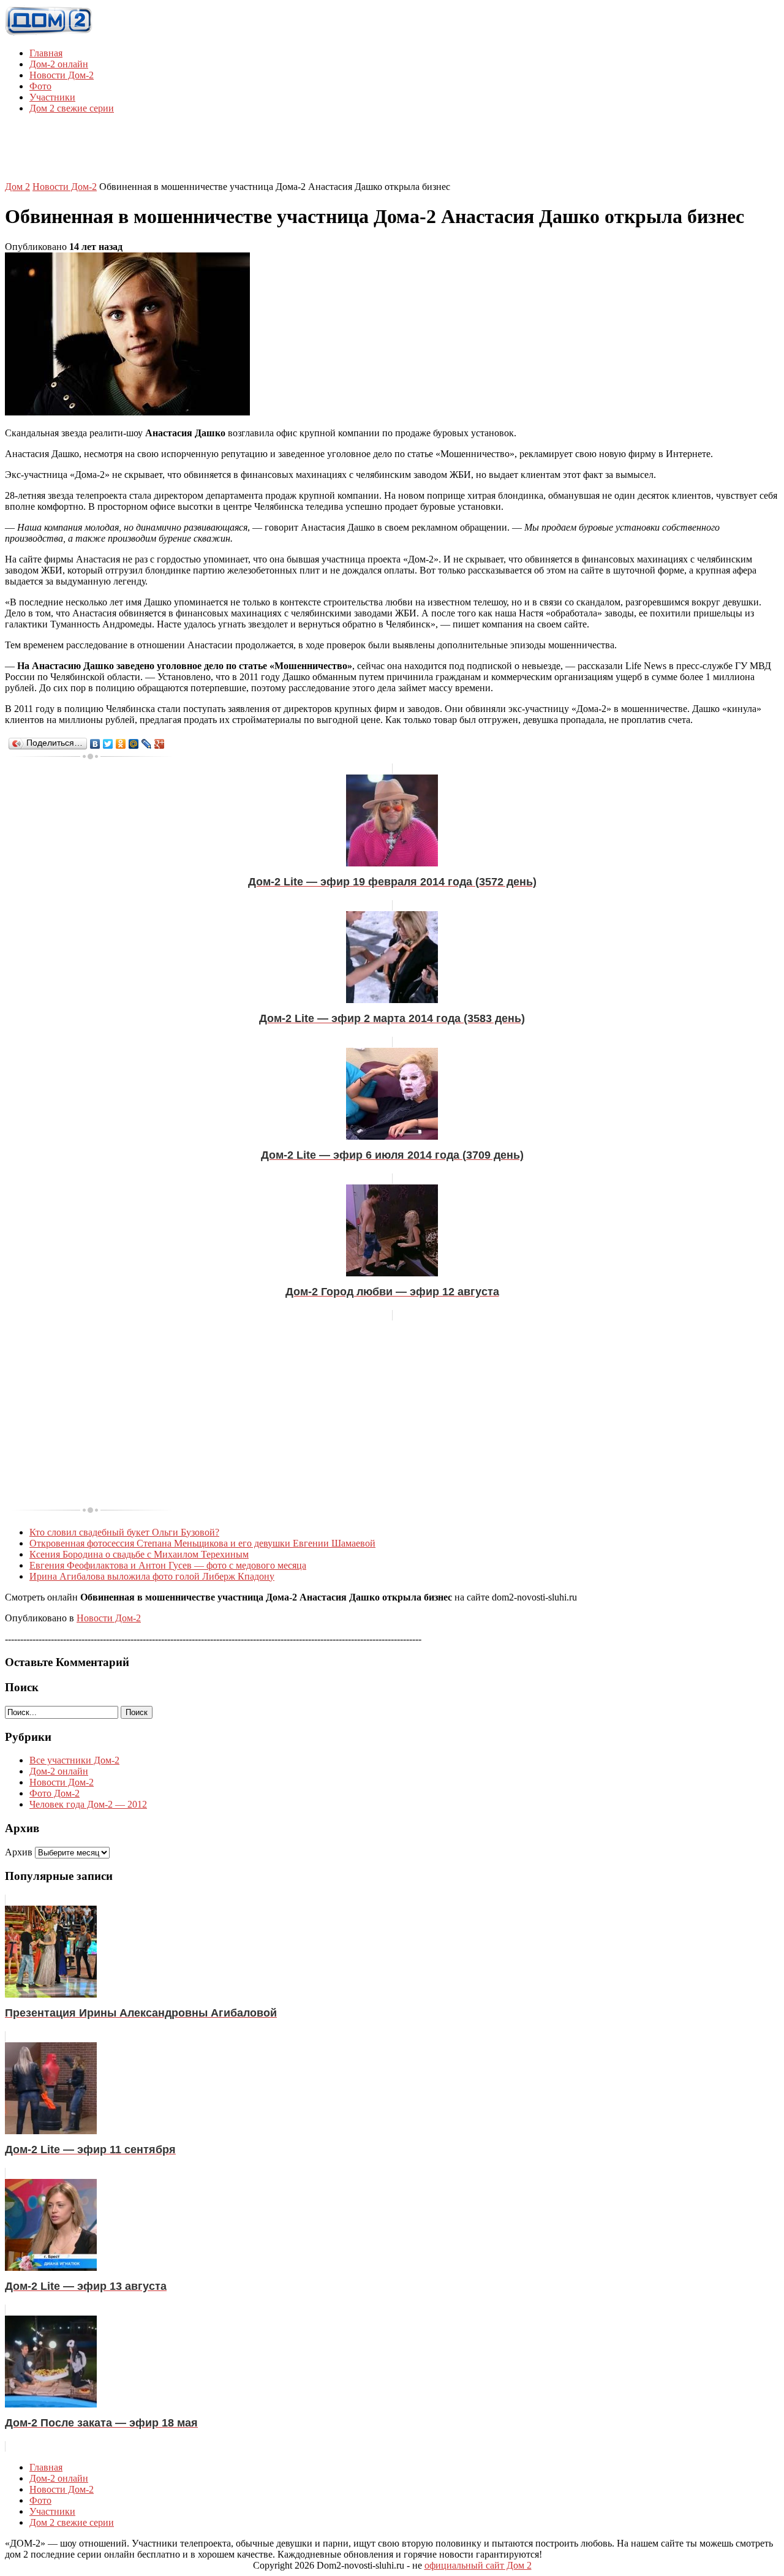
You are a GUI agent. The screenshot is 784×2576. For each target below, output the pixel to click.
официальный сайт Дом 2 (478, 2565)
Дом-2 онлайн (59, 64)
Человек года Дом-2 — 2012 (88, 1804)
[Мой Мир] (134, 744)
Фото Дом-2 (55, 1793)
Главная (46, 53)
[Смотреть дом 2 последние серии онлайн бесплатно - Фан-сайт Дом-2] (49, 32)
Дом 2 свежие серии (72, 108)
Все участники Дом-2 (74, 1760)
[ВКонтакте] (95, 744)
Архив (19, 1852)
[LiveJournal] (147, 744)
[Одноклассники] (121, 744)
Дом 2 (17, 187)
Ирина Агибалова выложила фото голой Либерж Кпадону (152, 1576)
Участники (52, 97)
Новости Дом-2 (62, 75)
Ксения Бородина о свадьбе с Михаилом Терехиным (139, 1554)
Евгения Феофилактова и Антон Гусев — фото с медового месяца (168, 1565)
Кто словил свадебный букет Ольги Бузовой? (124, 1532)
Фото (40, 86)
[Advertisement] (392, 151)
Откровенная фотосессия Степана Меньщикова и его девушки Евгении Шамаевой (202, 1543)
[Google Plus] (160, 744)
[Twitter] (108, 744)
